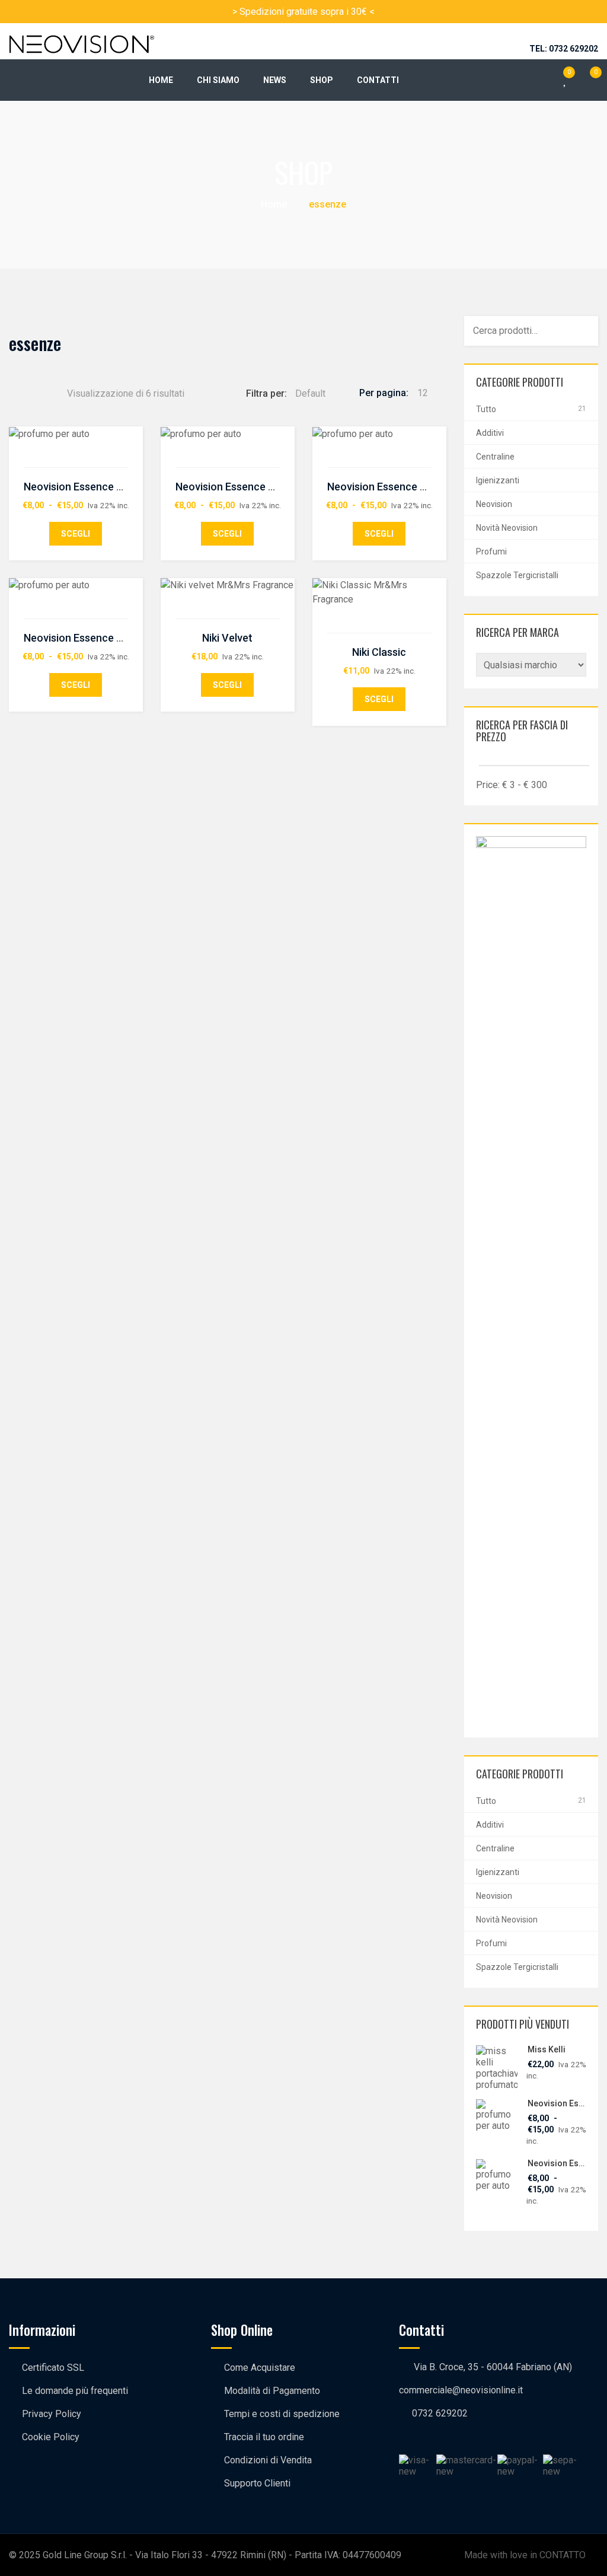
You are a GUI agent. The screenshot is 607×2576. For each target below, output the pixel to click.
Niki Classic (379, 652)
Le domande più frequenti (75, 2391)
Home (161, 80)
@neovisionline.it (488, 2390)
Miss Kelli (547, 2049)
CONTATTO (563, 2555)
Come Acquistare (260, 2368)
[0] (587, 74)
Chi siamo (218, 80)
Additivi (490, 433)
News (275, 80)
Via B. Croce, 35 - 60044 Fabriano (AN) (493, 2367)
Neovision (494, 504)
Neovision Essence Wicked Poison (105, 638)
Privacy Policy (52, 2414)
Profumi (491, 551)
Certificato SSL (53, 2368)
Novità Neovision (507, 528)
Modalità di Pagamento (272, 2391)
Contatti (378, 80)
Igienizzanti (498, 480)
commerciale (426, 2390)
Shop (322, 80)
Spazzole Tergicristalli (517, 575)
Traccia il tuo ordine (264, 2437)
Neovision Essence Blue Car (242, 487)
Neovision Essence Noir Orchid (401, 487)
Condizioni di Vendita (268, 2460)
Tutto (486, 409)
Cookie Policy (51, 2437)
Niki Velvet (227, 638)
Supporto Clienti (257, 2483)
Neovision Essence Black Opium (100, 487)
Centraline (495, 457)
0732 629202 (440, 2413)
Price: (488, 785)
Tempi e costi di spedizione (282, 2414)
